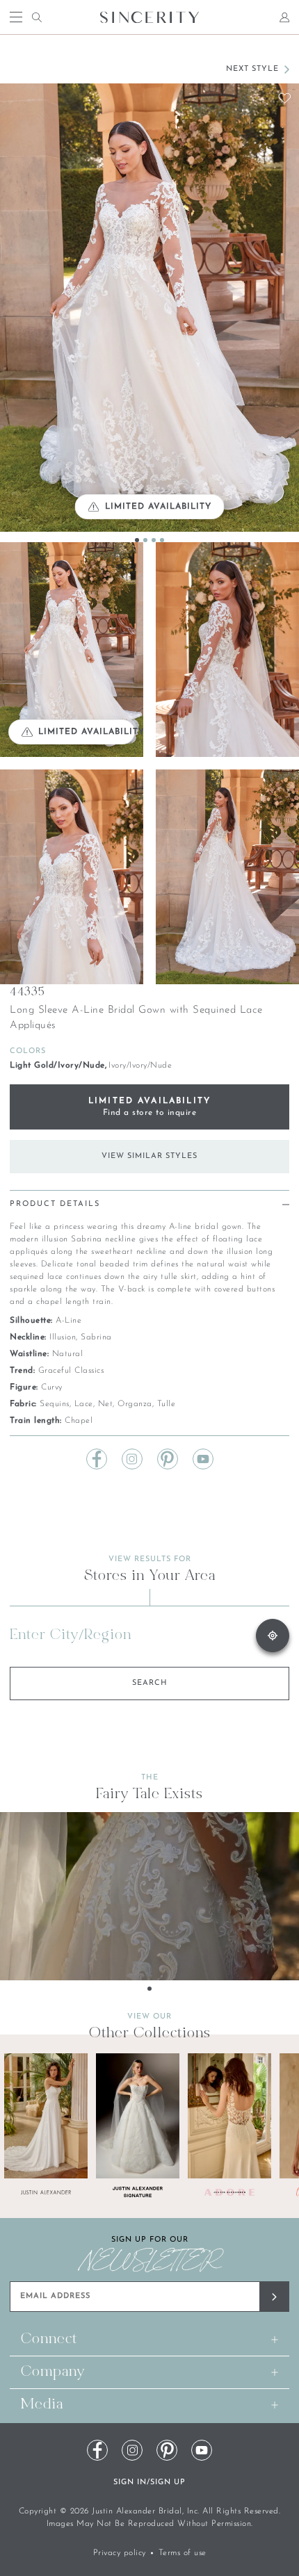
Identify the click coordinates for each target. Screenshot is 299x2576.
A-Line (68, 1321)
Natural (68, 1354)
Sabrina (96, 1337)
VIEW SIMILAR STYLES (149, 1156)
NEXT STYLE (252, 69)
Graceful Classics (71, 1371)
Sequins (55, 1404)
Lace (84, 1404)
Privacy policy (120, 2553)
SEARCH (150, 1683)
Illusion (63, 1337)
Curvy (52, 1387)
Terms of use (183, 2553)
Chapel (79, 1421)
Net (106, 1404)
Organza (135, 1404)
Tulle (167, 1404)
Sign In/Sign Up (149, 2483)
